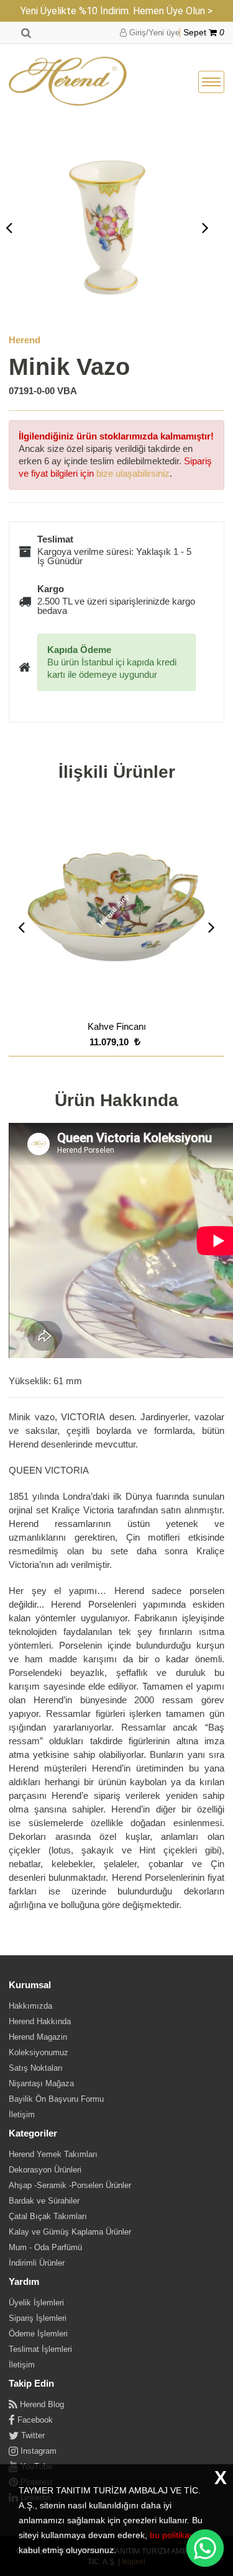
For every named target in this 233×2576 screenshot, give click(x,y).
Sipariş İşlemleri (38, 2318)
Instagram (37, 2451)
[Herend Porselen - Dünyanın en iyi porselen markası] (68, 82)
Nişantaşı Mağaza (41, 2083)
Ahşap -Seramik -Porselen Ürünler (70, 2185)
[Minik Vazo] (107, 227)
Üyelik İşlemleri (36, 2303)
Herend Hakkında (40, 2021)
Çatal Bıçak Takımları (48, 2216)
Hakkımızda (30, 2006)
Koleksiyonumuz (39, 2052)
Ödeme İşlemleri (38, 2334)
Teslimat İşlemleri (40, 2349)
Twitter (32, 2435)
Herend (25, 340)
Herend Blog (41, 2404)
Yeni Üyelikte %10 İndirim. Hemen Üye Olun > (116, 11)
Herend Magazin (38, 2037)
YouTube (35, 2466)
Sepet (204, 33)
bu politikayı (173, 2535)
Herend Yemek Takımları (53, 2154)
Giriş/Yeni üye (153, 33)
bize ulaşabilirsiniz (133, 473)
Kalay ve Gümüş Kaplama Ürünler (70, 2232)
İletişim (22, 2114)
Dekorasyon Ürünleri (45, 2170)
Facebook (34, 2420)
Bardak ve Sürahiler (44, 2201)
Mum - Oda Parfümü (45, 2247)
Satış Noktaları (36, 2068)
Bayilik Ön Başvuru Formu (56, 2099)
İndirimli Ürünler (37, 2263)
